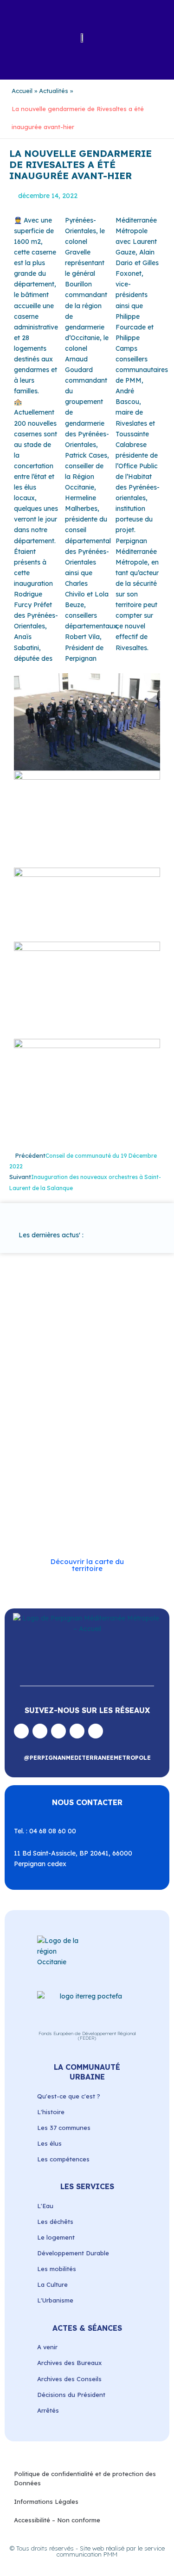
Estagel (119, 1411)
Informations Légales (46, 2502)
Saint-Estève (45, 1464)
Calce (96, 1389)
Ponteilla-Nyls (80, 1453)
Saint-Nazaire (79, 1486)
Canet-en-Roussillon (55, 1389)
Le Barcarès (44, 1421)
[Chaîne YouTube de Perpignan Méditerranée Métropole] (58, 1731)
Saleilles (62, 1496)
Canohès (122, 1389)
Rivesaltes (119, 1453)
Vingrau (63, 1528)
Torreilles (123, 1496)
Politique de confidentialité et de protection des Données (85, 2478)
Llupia (103, 1421)
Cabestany (116, 1379)
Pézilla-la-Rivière (92, 1443)
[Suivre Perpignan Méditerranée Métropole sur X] (96, 1731)
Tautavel (91, 1496)
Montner (129, 1421)
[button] (17, 37)
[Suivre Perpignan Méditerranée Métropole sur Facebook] (21, 1731)
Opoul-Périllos (52, 1432)
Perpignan (92, 1432)
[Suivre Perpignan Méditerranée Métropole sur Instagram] (40, 1731)
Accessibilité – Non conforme (57, 2520)
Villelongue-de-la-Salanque (100, 1507)
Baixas (58, 1379)
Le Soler (78, 1421)
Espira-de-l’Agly (81, 1411)
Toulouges (42, 1507)
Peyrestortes (45, 1443)
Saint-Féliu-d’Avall (93, 1464)
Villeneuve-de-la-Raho (63, 1518)
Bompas (84, 1379)
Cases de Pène (48, 1400)
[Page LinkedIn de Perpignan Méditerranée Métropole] (77, 1731)
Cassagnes (88, 1400)
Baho (35, 1379)
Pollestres (41, 1453)
